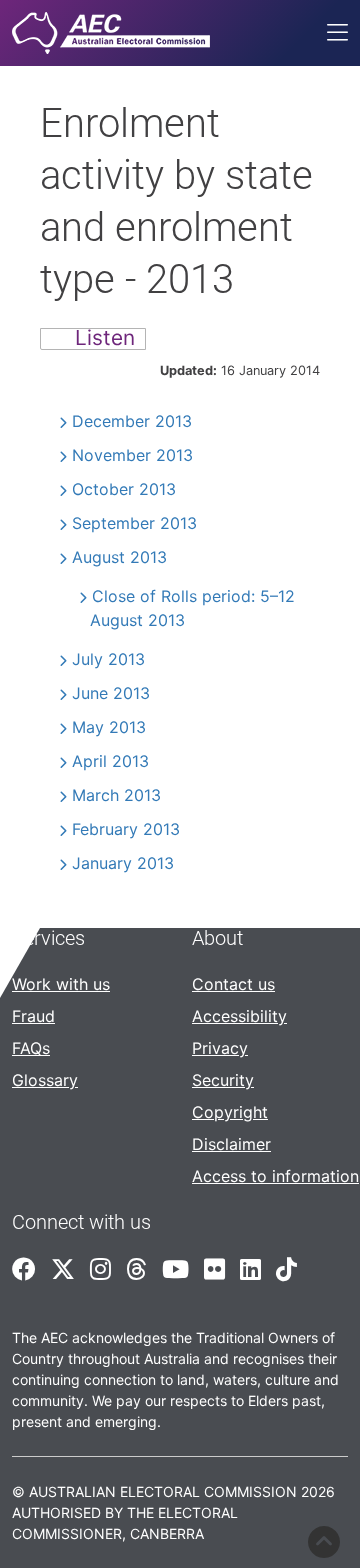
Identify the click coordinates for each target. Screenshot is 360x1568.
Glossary (45, 1080)
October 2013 (124, 489)
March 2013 (116, 795)
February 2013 (126, 829)
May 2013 (109, 727)
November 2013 (132, 455)
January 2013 (123, 863)
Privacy (220, 1048)
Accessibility (239, 1016)
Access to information (275, 1176)
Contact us (233, 984)
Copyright (230, 1112)
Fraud (33, 1016)
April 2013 (110, 761)
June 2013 (111, 693)
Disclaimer (231, 1144)
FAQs (31, 1048)
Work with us (61, 984)
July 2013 (108, 659)
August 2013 (119, 557)
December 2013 (132, 421)
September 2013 (134, 523)
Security (223, 1080)
